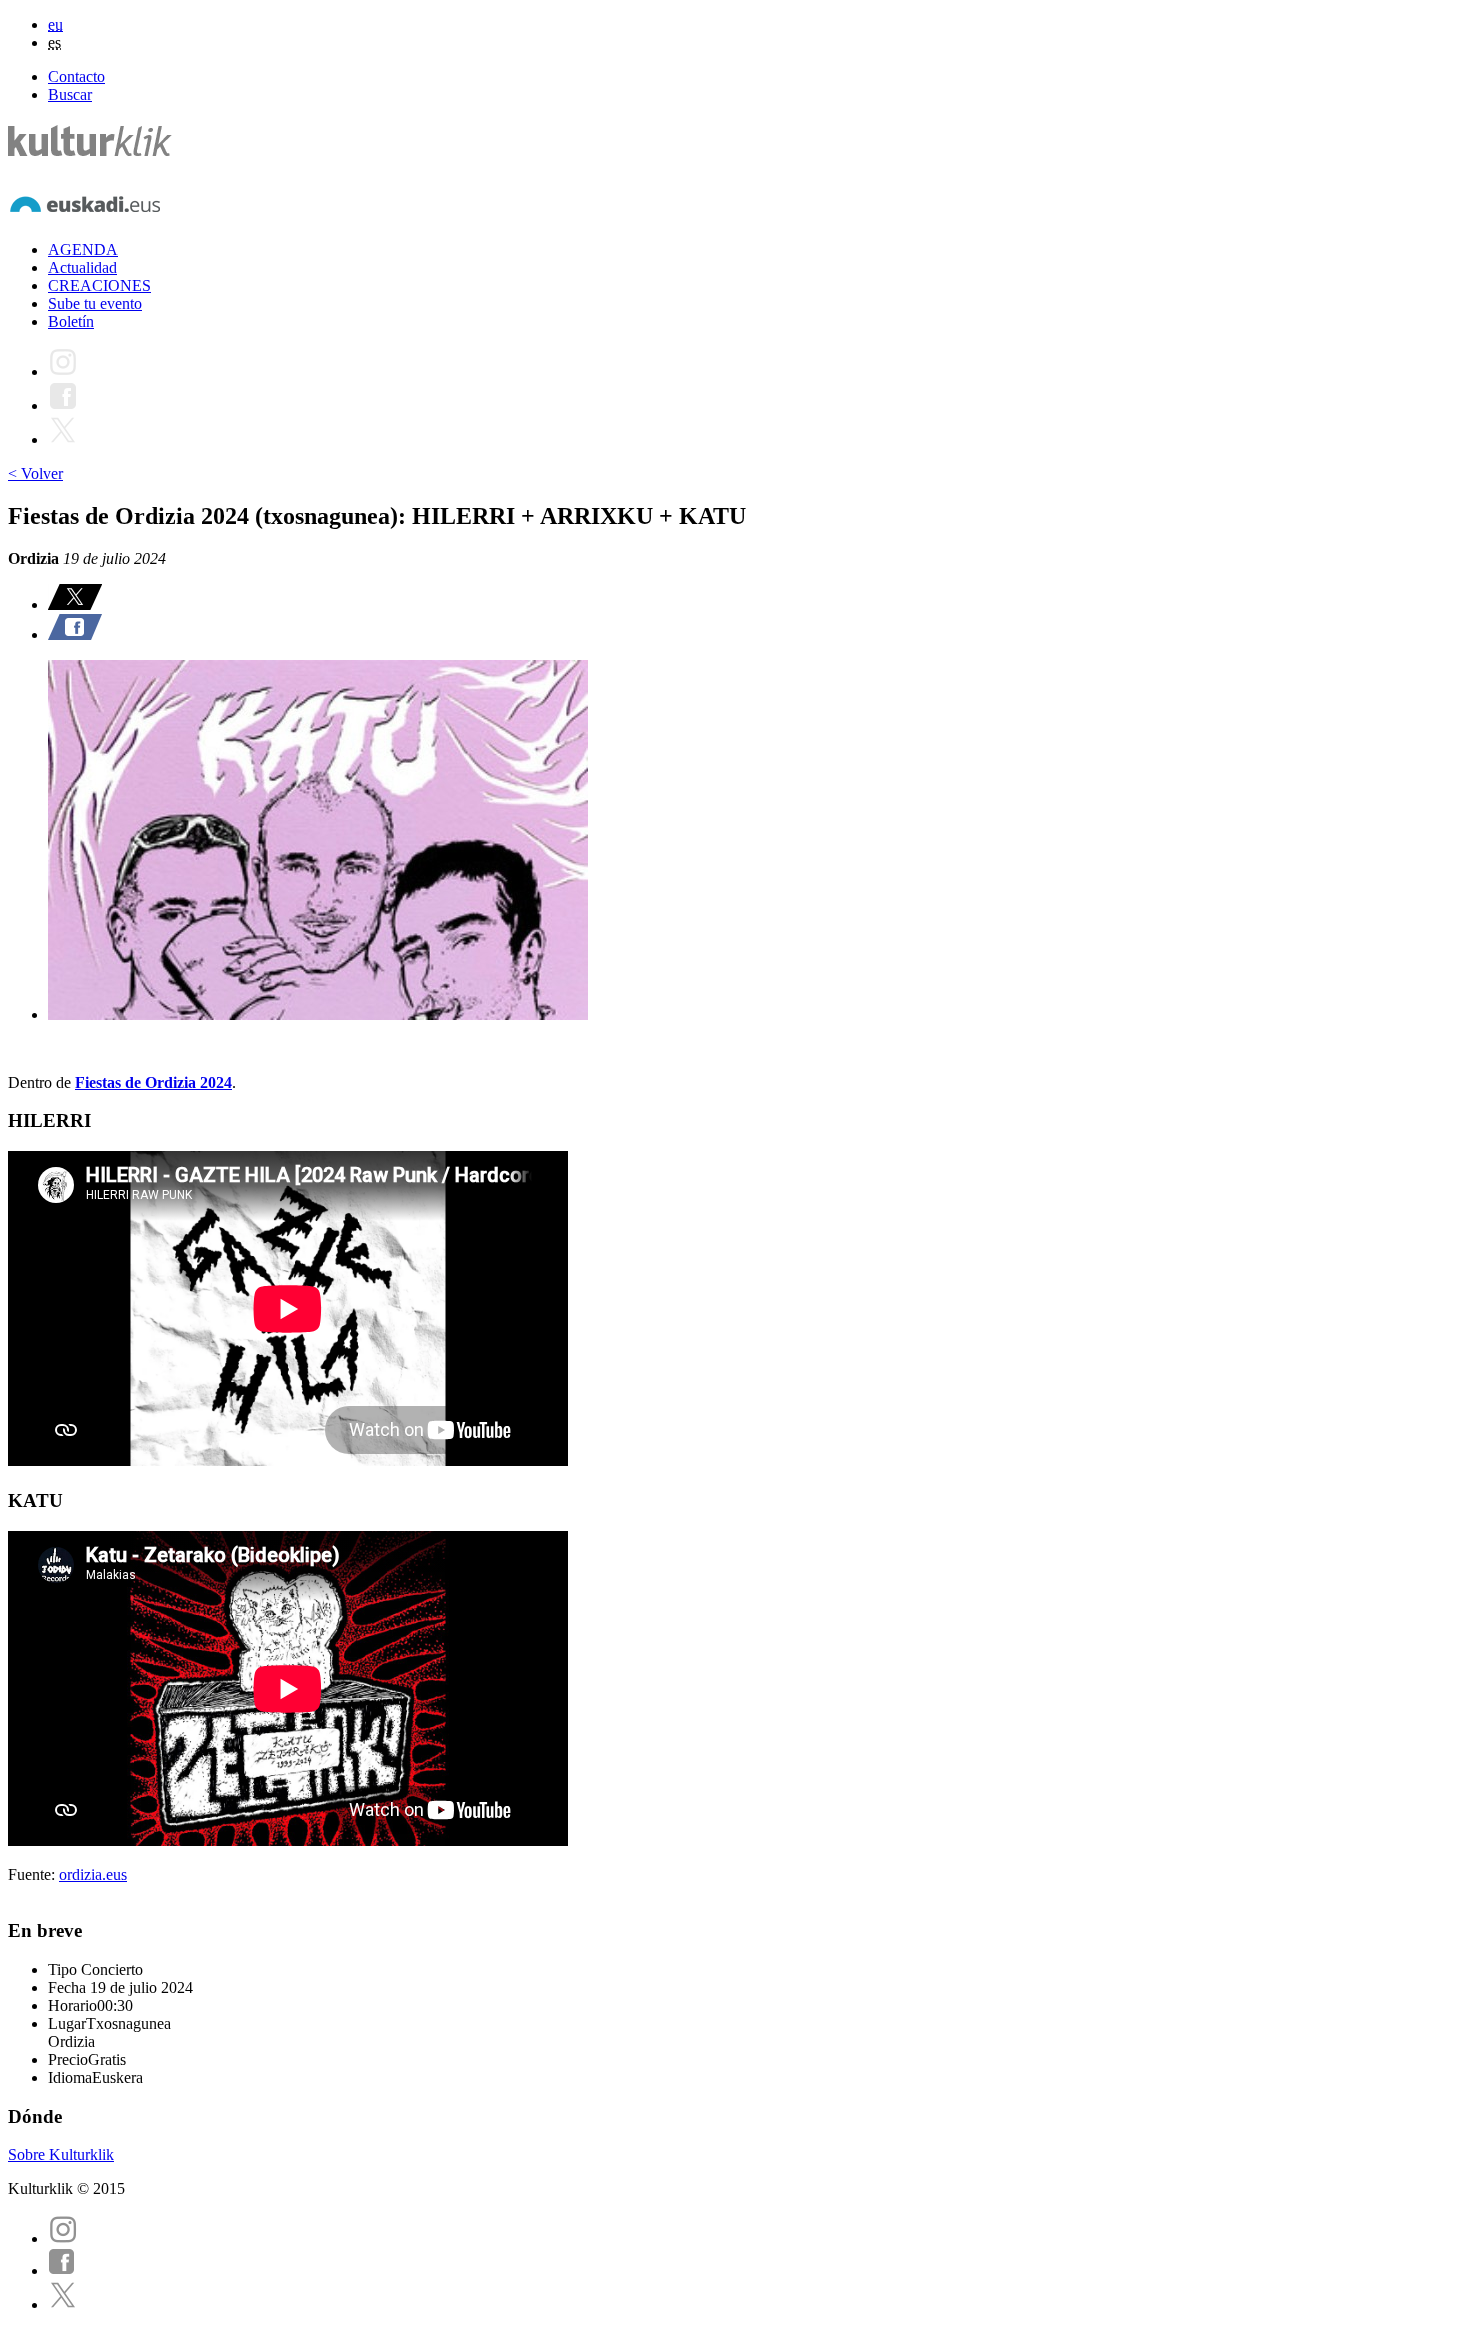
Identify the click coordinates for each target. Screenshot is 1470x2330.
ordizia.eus (93, 1874)
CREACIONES (99, 285)
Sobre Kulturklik (61, 2154)
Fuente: (33, 1874)
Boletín (71, 321)
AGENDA (83, 249)
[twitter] (63, 2304)
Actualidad (82, 267)
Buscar (70, 94)
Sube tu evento (95, 303)
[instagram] (63, 2238)
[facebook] (62, 2270)
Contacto (76, 76)
